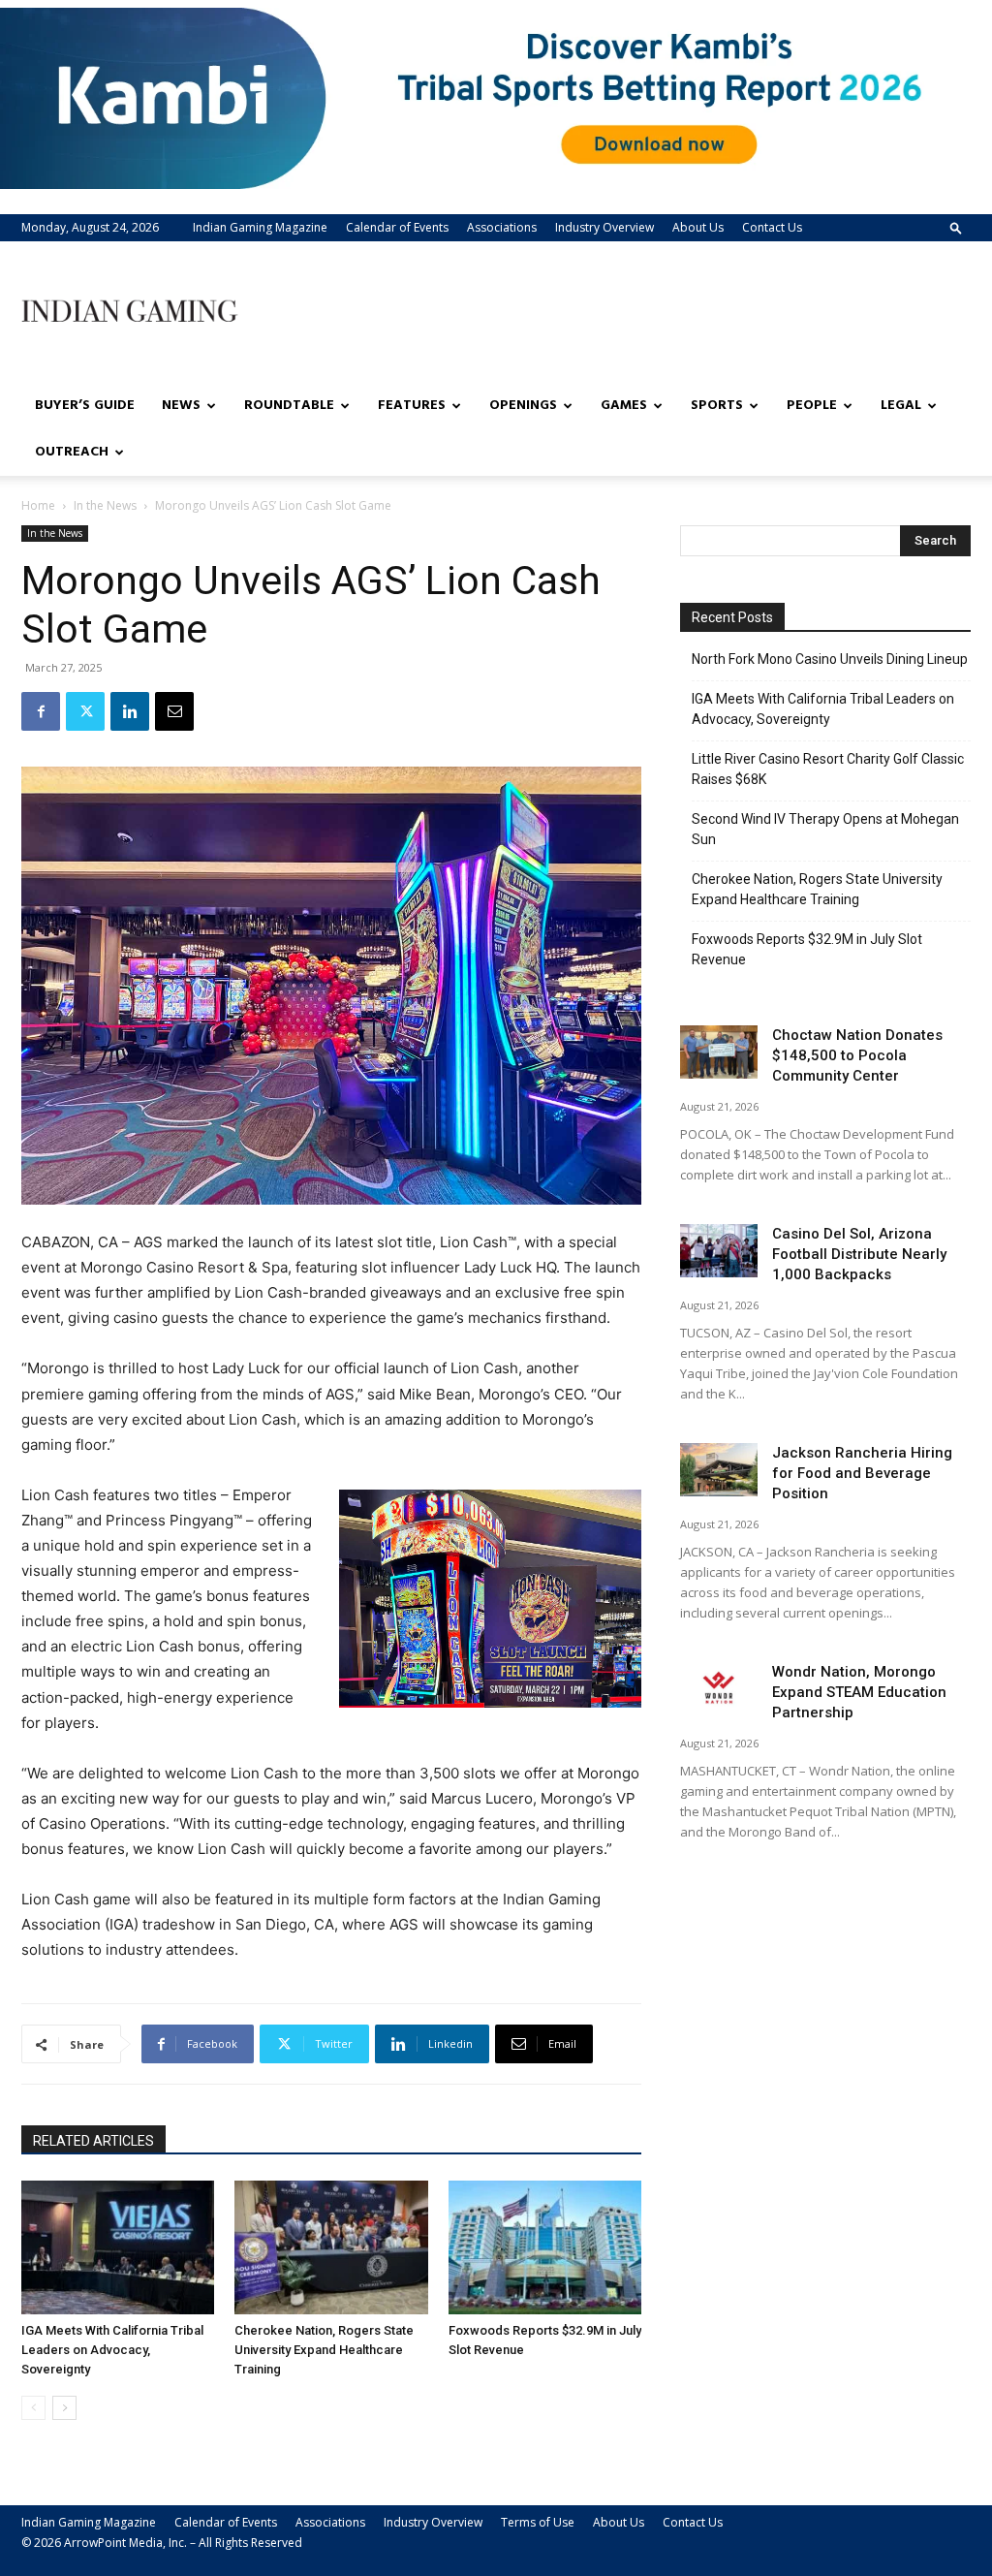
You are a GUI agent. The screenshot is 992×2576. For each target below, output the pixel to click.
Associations (502, 227)
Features (412, 406)
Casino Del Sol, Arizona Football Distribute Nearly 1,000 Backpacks (859, 1254)
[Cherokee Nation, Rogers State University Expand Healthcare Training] (331, 2247)
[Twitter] (85, 711)
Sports (717, 406)
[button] (956, 227)
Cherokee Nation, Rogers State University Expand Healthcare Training (324, 2350)
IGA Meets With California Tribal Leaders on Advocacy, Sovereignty (112, 2350)
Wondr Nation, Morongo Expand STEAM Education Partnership (859, 1692)
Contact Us (772, 227)
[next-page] (64, 2408)
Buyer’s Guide (85, 406)
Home (38, 505)
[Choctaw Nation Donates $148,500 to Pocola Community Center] (719, 1052)
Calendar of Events (397, 227)
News (181, 406)
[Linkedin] (130, 711)
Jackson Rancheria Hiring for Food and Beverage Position (862, 1473)
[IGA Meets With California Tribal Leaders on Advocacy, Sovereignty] (118, 2247)
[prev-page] (33, 2408)
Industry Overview (604, 227)
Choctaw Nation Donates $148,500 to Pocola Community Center (857, 1055)
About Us (698, 227)
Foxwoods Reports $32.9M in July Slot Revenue (807, 949)
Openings (523, 406)
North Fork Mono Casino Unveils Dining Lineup (830, 659)
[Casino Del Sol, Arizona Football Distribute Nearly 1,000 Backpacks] (719, 1251)
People (812, 406)
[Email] (174, 711)
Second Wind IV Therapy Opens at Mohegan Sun (825, 829)
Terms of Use (538, 2522)
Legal (901, 406)
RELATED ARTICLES (93, 2141)
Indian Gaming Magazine (260, 227)
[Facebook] (41, 711)
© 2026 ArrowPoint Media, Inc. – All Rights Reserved (162, 2543)
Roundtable (289, 406)
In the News (105, 505)
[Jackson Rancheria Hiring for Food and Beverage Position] (719, 1470)
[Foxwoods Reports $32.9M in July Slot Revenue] (545, 2247)
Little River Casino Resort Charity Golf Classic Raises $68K (828, 769)
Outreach (72, 452)
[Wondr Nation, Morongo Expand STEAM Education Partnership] (719, 1689)
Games (624, 406)
